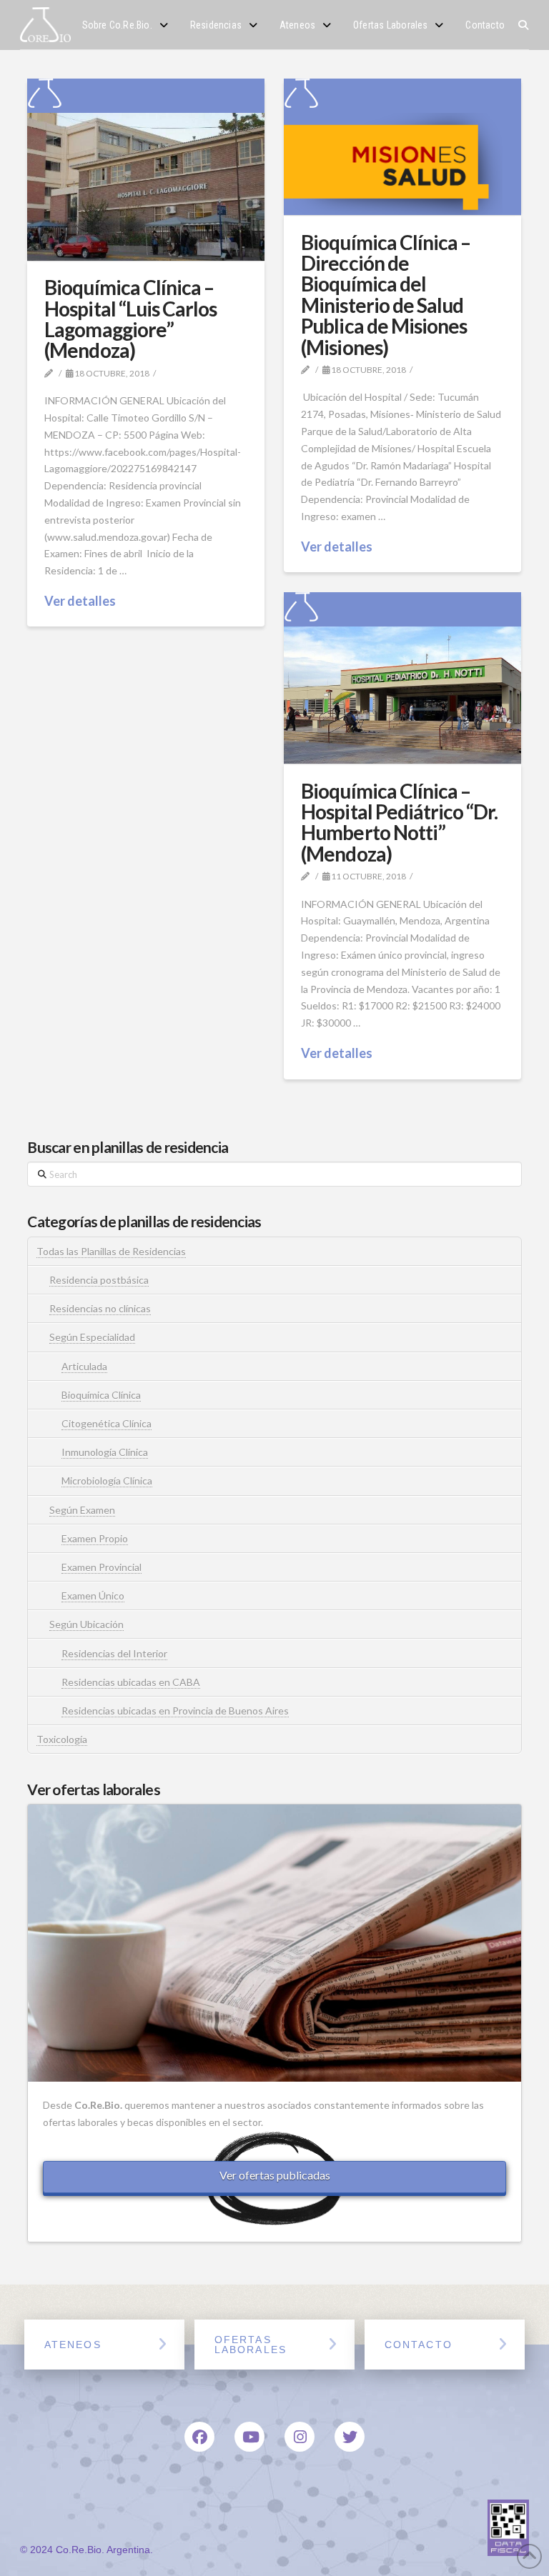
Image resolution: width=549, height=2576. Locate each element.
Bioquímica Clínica (101, 1395)
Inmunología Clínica (105, 1452)
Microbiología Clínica (107, 1481)
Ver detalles (80, 601)
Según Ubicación (86, 1624)
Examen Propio (95, 1538)
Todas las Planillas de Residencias (111, 1251)
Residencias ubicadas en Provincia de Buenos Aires (175, 1711)
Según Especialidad (92, 1337)
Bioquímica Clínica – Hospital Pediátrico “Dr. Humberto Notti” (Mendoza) (399, 822)
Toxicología (62, 1739)
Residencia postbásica (99, 1280)
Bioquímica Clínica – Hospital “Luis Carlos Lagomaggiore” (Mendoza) (130, 319)
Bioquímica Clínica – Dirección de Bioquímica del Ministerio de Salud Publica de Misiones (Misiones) (385, 295)
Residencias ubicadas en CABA (131, 1682)
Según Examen (82, 1510)
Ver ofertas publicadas (275, 2175)
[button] (524, 25)
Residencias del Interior (114, 1653)
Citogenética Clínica (107, 1423)
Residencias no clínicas (100, 1308)
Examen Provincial (102, 1567)
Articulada (84, 1366)
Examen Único (93, 1596)
